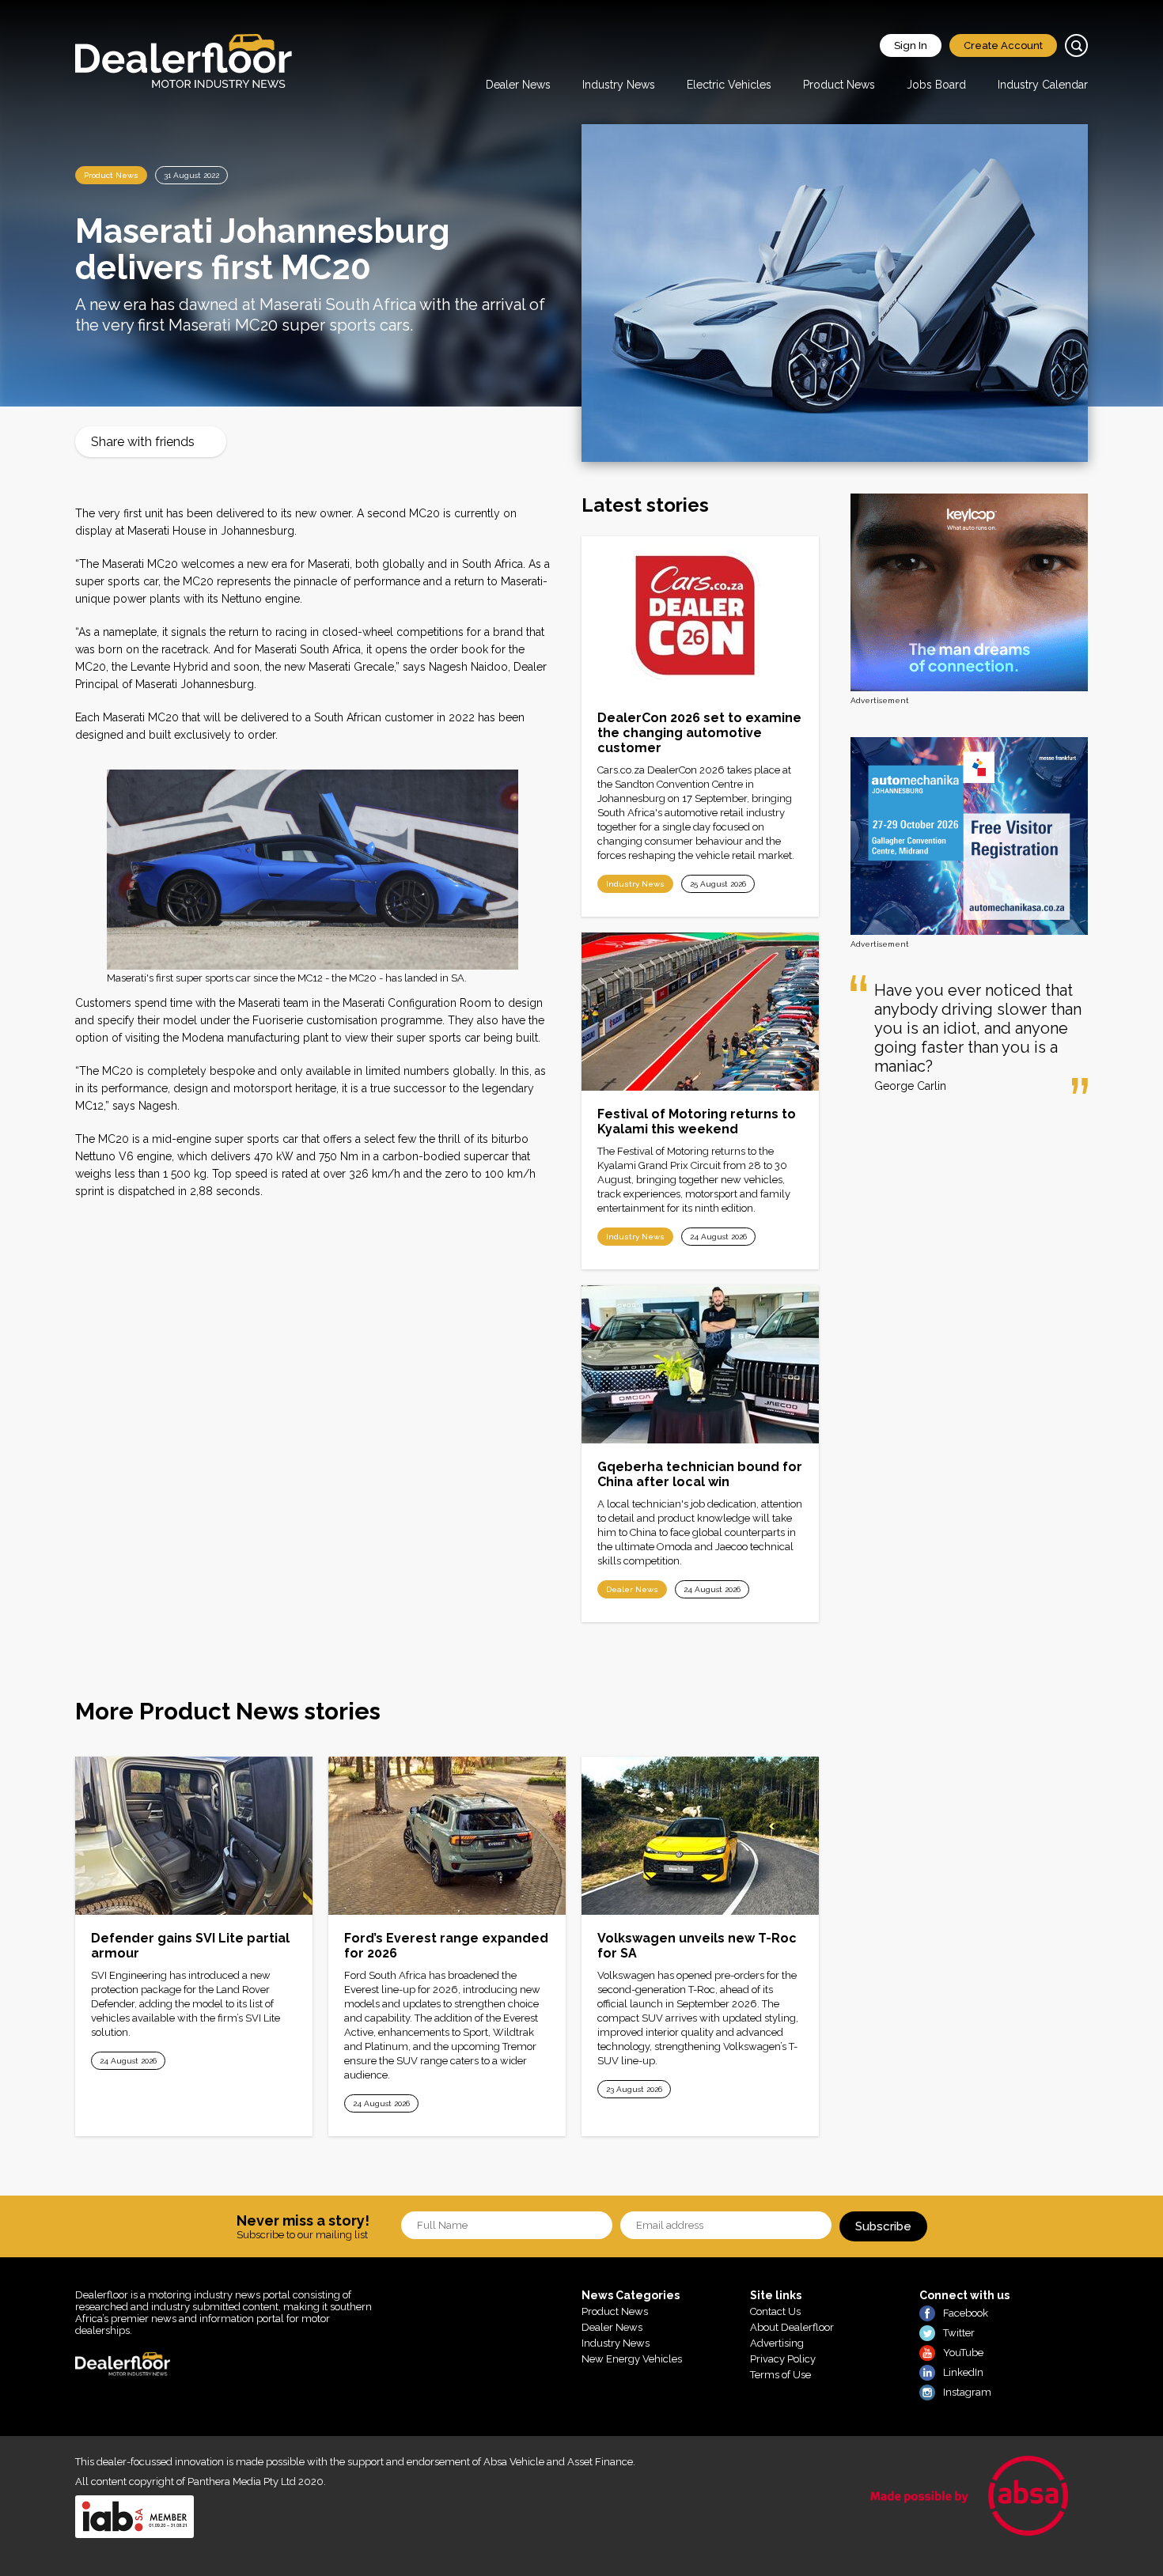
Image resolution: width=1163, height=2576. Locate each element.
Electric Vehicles (729, 85)
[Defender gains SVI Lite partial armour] (194, 1836)
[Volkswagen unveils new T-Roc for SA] (700, 1836)
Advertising (777, 2343)
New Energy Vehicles (632, 2359)
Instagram (967, 2392)
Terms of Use (780, 2375)
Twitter (959, 2333)
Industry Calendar (1043, 85)
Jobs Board (936, 85)
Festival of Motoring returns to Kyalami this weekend (697, 1122)
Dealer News (518, 85)
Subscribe (883, 2226)
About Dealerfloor (792, 2327)
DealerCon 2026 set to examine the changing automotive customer (699, 733)
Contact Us (775, 2311)
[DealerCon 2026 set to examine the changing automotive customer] (700, 615)
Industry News (619, 85)
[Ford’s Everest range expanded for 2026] (447, 1836)
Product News (839, 85)
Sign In (911, 45)
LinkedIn (963, 2372)
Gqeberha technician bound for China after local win (700, 1474)
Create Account (1003, 45)
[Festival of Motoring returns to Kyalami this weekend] (700, 1012)
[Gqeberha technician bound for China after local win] (700, 1364)
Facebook (966, 2313)
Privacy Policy (783, 2359)
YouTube (963, 2353)
